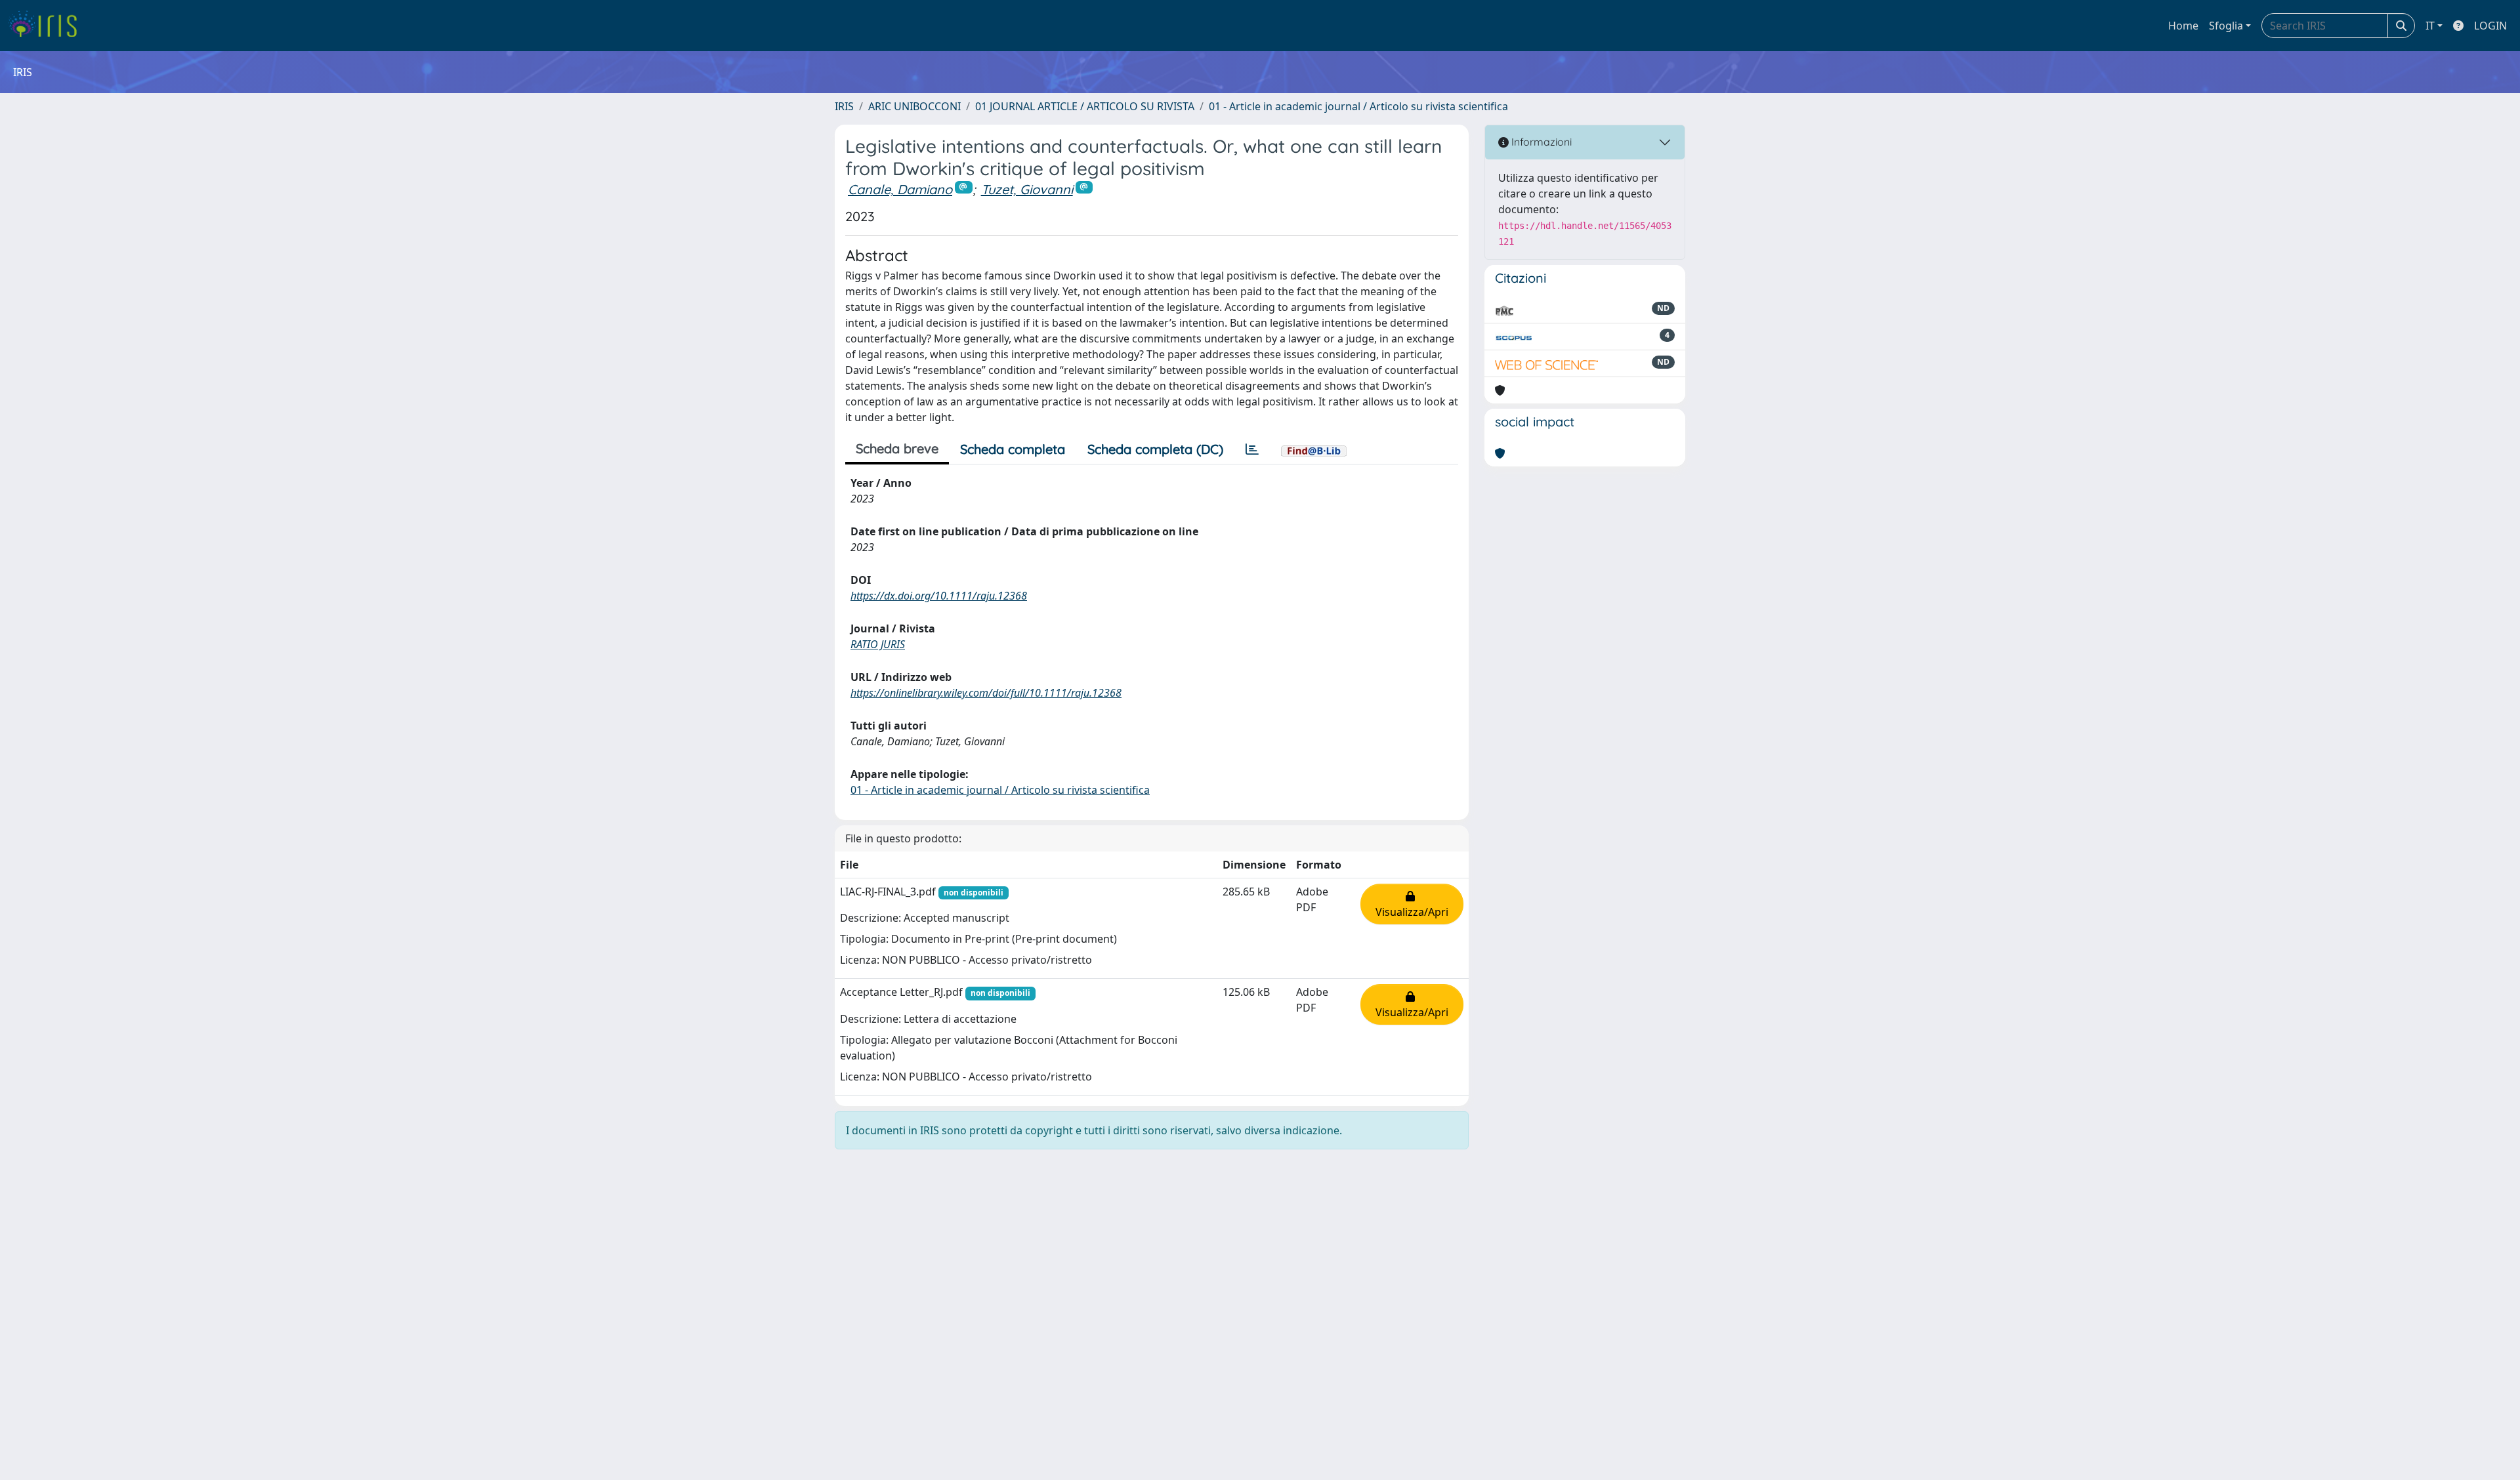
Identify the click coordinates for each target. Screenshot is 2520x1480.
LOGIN (2490, 26)
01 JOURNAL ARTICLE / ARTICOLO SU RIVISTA (1085, 106)
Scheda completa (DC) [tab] (1155, 449)
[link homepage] (48, 26)
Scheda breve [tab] (897, 448)
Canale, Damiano (900, 189)
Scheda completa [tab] (1013, 449)
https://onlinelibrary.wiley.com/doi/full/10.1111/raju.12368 (986, 693)
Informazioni (1540, 142)
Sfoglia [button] (2226, 26)
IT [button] (2430, 26)
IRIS (844, 106)
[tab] (1252, 449)
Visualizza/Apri (1412, 904)
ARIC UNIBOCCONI (914, 106)
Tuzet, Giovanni (1027, 189)
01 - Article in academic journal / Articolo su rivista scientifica (1358, 106)
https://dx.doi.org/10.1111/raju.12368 (939, 596)
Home (2183, 26)
